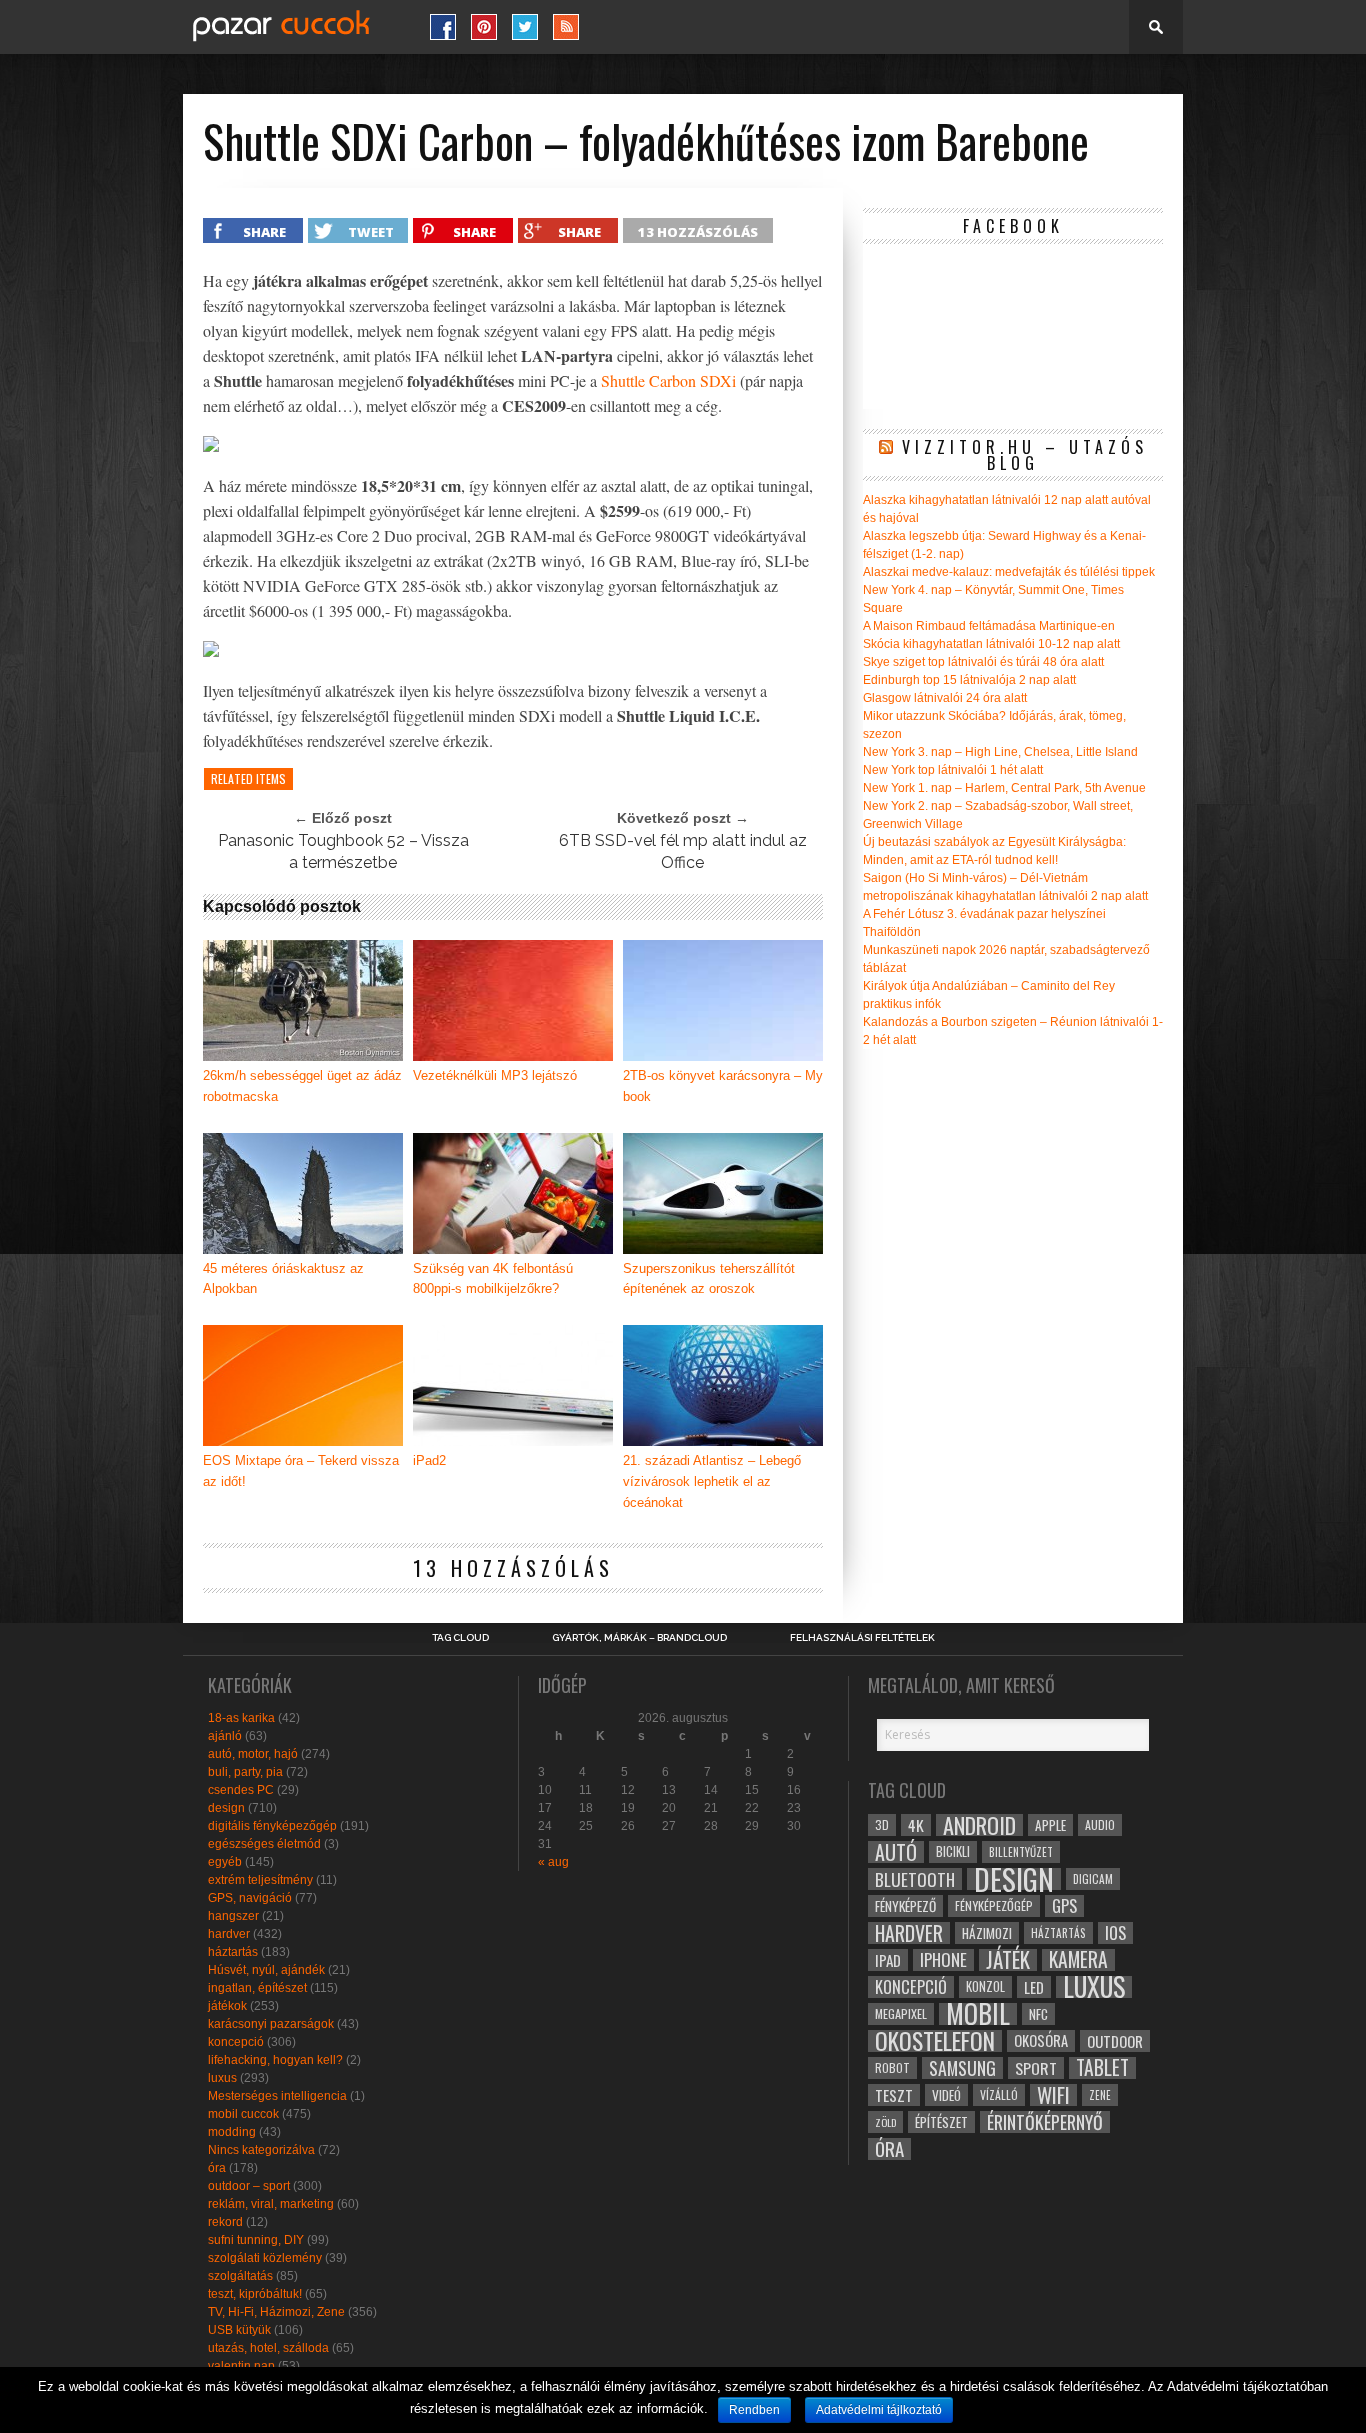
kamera (1078, 1960)
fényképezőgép (994, 1905)
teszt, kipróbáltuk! (255, 2294)
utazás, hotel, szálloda (268, 2348)
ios (1115, 1933)
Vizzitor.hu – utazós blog (1025, 455)
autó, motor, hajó (253, 1754)
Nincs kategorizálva (261, 2150)
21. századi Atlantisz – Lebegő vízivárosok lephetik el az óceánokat (712, 1481)
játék (1008, 1960)
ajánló (225, 1736)
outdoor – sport (249, 2186)
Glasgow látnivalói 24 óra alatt (945, 698)
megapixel (901, 2013)
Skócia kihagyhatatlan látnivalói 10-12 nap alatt (991, 644)
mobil (978, 2014)
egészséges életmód (264, 1844)
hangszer (233, 1916)
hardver (229, 1934)
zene (1100, 2095)
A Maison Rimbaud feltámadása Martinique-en (989, 626)
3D (882, 1824)
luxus (222, 2078)
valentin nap (241, 2366)
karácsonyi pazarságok (271, 2024)
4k (916, 1825)
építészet (941, 2122)
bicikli (953, 1851)
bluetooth (915, 1879)
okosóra (1041, 2040)
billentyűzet (1021, 1851)
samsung (962, 2068)
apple (1050, 1825)
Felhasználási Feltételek (862, 1638)
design (226, 1808)
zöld (885, 2122)
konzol (985, 1986)
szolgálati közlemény (265, 2258)
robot (892, 2067)
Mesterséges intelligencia (277, 2096)
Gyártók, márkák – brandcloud (639, 1638)
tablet (1102, 2068)
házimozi (987, 1933)
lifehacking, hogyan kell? (275, 2060)
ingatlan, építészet (257, 1988)
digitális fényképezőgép (272, 1826)
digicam (1093, 1878)
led (1034, 1987)
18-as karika (241, 1718)
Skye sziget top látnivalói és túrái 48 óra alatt (983, 662)
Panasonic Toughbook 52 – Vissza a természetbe (343, 851)
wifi (1053, 2095)
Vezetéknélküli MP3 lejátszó (495, 1075)
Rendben (754, 2410)
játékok (227, 2006)
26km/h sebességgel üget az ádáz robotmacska (302, 1086)
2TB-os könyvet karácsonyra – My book (723, 1086)
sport (1036, 2068)
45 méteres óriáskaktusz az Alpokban (283, 1279)
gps (1064, 1906)
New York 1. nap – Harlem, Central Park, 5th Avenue (1004, 788)
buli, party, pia (245, 1772)
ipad (888, 1960)
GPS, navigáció (250, 1898)
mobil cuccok (243, 2114)
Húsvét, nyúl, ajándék (266, 1970)
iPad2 (429, 1460)
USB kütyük (239, 2330)
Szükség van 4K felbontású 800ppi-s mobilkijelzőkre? (493, 1279)
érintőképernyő (1045, 2122)
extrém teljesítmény (260, 1880)
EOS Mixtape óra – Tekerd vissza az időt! (301, 1471)
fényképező (905, 1906)
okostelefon (935, 2041)
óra (217, 2168)
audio (1100, 1824)
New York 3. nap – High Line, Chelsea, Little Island (1000, 752)
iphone (943, 1960)
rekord (225, 2222)
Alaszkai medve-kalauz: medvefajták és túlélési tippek (1009, 572)
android (979, 1825)
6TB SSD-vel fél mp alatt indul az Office (683, 851)
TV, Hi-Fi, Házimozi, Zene (276, 2312)
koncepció (236, 2042)
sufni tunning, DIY (256, 2240)
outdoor (1115, 2041)
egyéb (225, 1862)
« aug (553, 1862)
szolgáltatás (240, 2276)
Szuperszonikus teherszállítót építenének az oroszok (709, 1279)
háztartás (233, 1952)
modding (232, 2132)
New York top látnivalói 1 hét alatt (953, 770)
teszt (894, 2095)
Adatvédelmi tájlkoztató (879, 2410)
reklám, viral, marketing (271, 2204)
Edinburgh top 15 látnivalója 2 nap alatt (969, 680)
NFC (1038, 2013)
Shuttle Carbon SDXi (668, 380)
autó (896, 1852)
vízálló (999, 2094)
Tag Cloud (460, 1638)
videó (946, 2095)
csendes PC (241, 1790)
